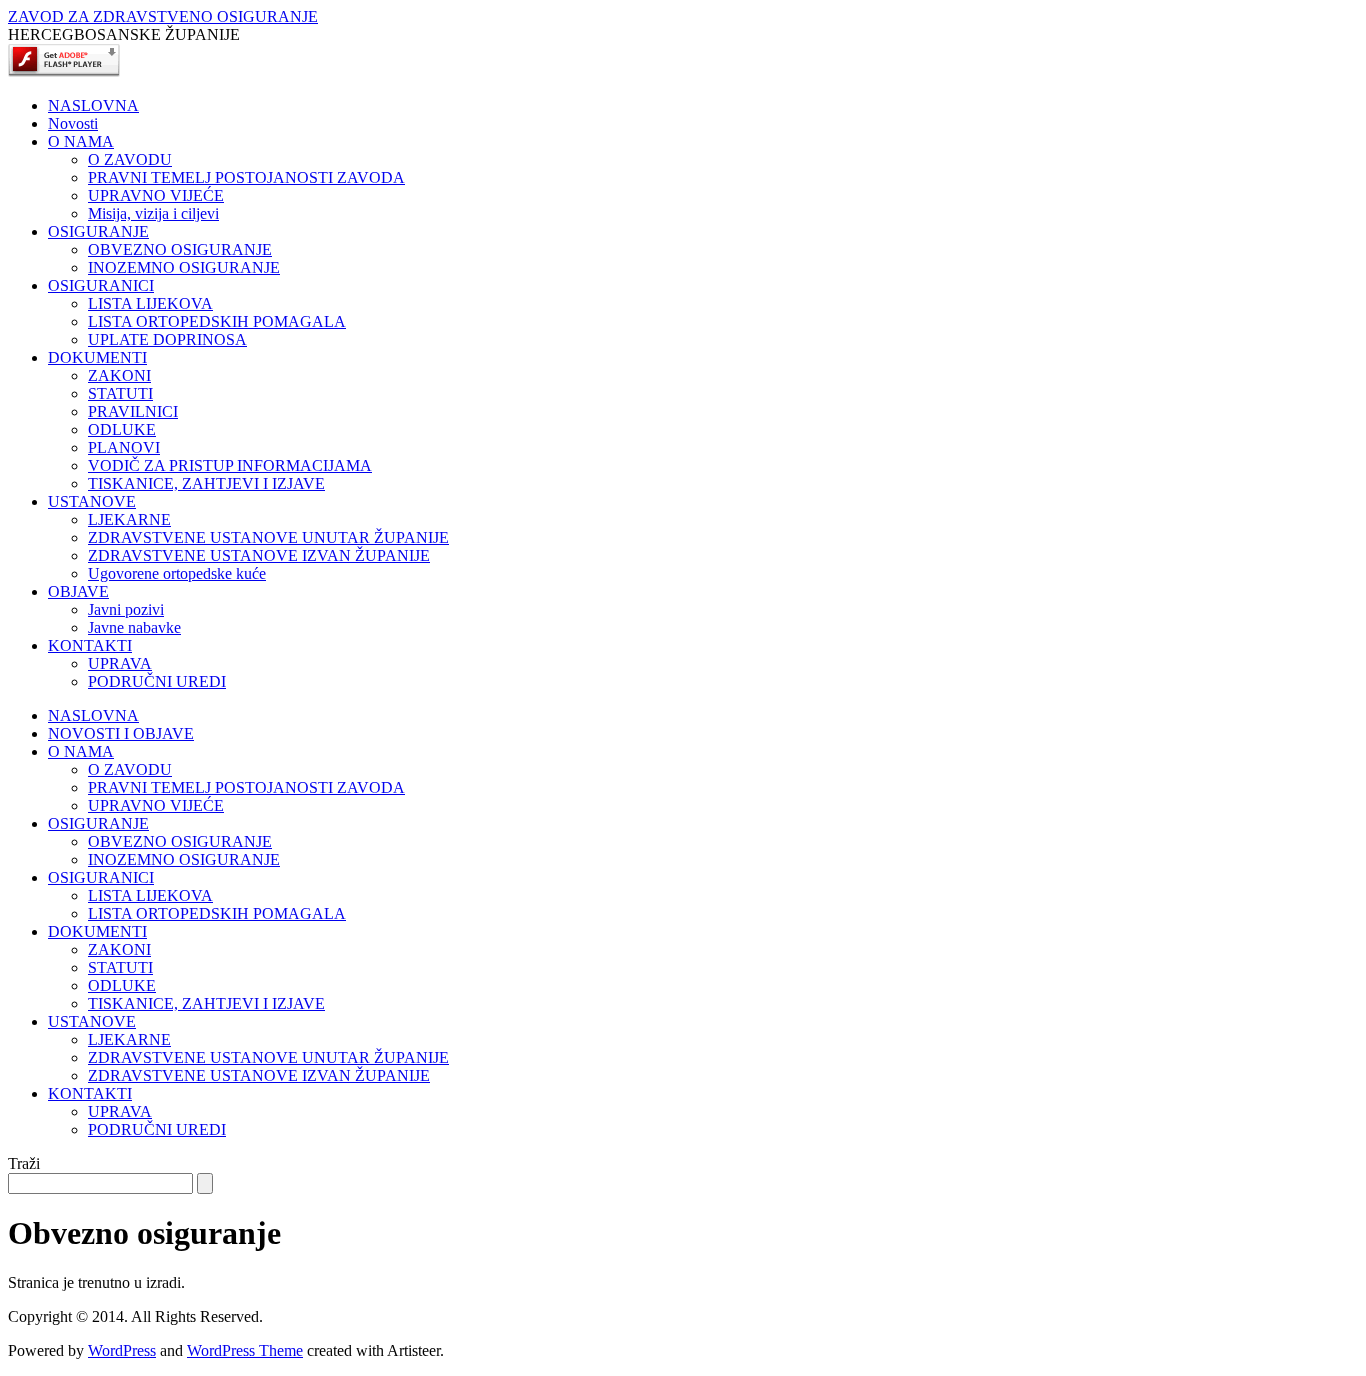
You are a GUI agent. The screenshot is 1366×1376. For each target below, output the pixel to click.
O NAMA (81, 141)
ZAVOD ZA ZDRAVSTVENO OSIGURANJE (163, 16)
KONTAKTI (90, 645)
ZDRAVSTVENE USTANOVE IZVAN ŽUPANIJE (259, 555)
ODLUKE (122, 429)
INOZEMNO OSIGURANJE (184, 267)
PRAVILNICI (133, 411)
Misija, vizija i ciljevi (153, 213)
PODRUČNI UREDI (157, 681)
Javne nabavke (134, 627)
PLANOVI (124, 447)
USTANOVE (92, 501)
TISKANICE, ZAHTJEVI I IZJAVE (206, 483)
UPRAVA (120, 663)
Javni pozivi (126, 609)
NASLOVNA (93, 105)
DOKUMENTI (97, 357)
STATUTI (120, 393)
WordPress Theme (245, 1350)
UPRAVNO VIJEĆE (156, 195)
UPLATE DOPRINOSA (167, 339)
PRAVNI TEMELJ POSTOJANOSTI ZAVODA (246, 177)
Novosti (73, 123)
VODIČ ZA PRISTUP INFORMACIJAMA (230, 465)
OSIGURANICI (101, 285)
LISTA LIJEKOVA (150, 303)
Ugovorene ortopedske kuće (177, 573)
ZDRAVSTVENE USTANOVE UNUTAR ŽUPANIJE (268, 537)
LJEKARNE (129, 519)
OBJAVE (78, 591)
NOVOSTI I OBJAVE (121, 733)
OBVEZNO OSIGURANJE (180, 249)
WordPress (122, 1350)
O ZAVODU (130, 159)
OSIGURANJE (98, 231)
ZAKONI (119, 375)
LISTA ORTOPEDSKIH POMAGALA (217, 321)
